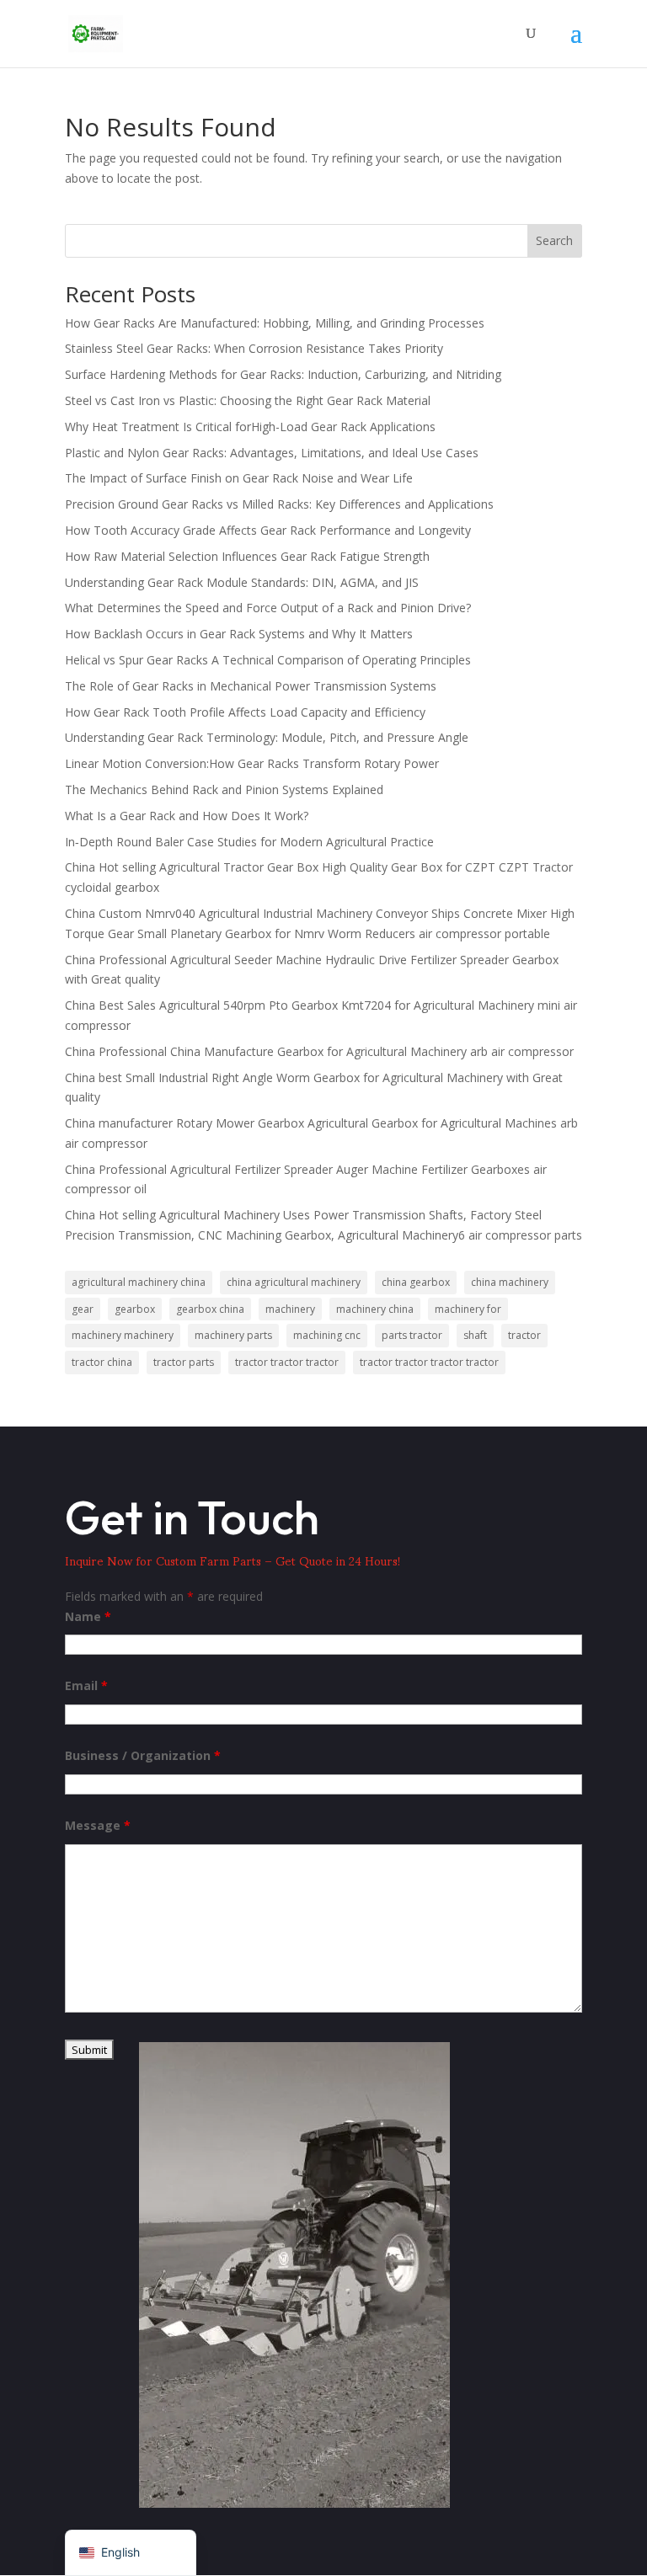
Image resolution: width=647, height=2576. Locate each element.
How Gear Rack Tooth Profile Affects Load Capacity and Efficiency (245, 712)
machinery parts (233, 1335)
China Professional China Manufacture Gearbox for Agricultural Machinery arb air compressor (319, 1051)
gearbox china (210, 1309)
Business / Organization (143, 1755)
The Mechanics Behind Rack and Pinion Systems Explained (224, 789)
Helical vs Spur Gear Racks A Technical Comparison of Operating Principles (268, 660)
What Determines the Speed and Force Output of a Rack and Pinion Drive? (268, 608)
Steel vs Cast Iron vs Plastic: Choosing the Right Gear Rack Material (248, 400)
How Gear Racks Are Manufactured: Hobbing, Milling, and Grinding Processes (275, 323)
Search (554, 240)
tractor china (102, 1362)
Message (98, 1825)
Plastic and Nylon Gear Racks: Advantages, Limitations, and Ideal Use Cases (272, 453)
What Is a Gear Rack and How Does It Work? (187, 816)
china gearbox (416, 1282)
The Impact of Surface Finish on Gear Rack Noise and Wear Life (239, 478)
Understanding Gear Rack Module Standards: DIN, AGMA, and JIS (242, 582)
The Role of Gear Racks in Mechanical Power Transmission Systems (251, 686)
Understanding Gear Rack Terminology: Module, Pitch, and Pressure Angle (267, 737)
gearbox (135, 1309)
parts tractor (412, 1335)
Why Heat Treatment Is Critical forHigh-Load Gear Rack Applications (250, 427)
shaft (475, 1335)
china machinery (510, 1282)
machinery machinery (123, 1335)
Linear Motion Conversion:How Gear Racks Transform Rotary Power (252, 763)
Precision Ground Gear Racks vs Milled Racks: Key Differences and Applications (279, 504)
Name (88, 1616)
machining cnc (327, 1335)
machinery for (468, 1309)
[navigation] (131, 2553)
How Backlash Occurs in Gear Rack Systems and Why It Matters (239, 634)
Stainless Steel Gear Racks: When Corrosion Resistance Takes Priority (254, 348)
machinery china (375, 1309)
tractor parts (184, 1362)
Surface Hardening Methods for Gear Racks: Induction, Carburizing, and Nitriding (283, 374)
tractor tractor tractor (287, 1362)
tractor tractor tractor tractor (429, 1362)
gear (83, 1309)
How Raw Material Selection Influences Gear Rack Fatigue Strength (247, 556)
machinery (290, 1309)
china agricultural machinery (294, 1282)
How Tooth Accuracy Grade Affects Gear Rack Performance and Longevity (268, 530)
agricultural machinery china (139, 1282)
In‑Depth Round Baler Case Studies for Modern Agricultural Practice (249, 842)
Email (86, 1685)
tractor (524, 1335)
